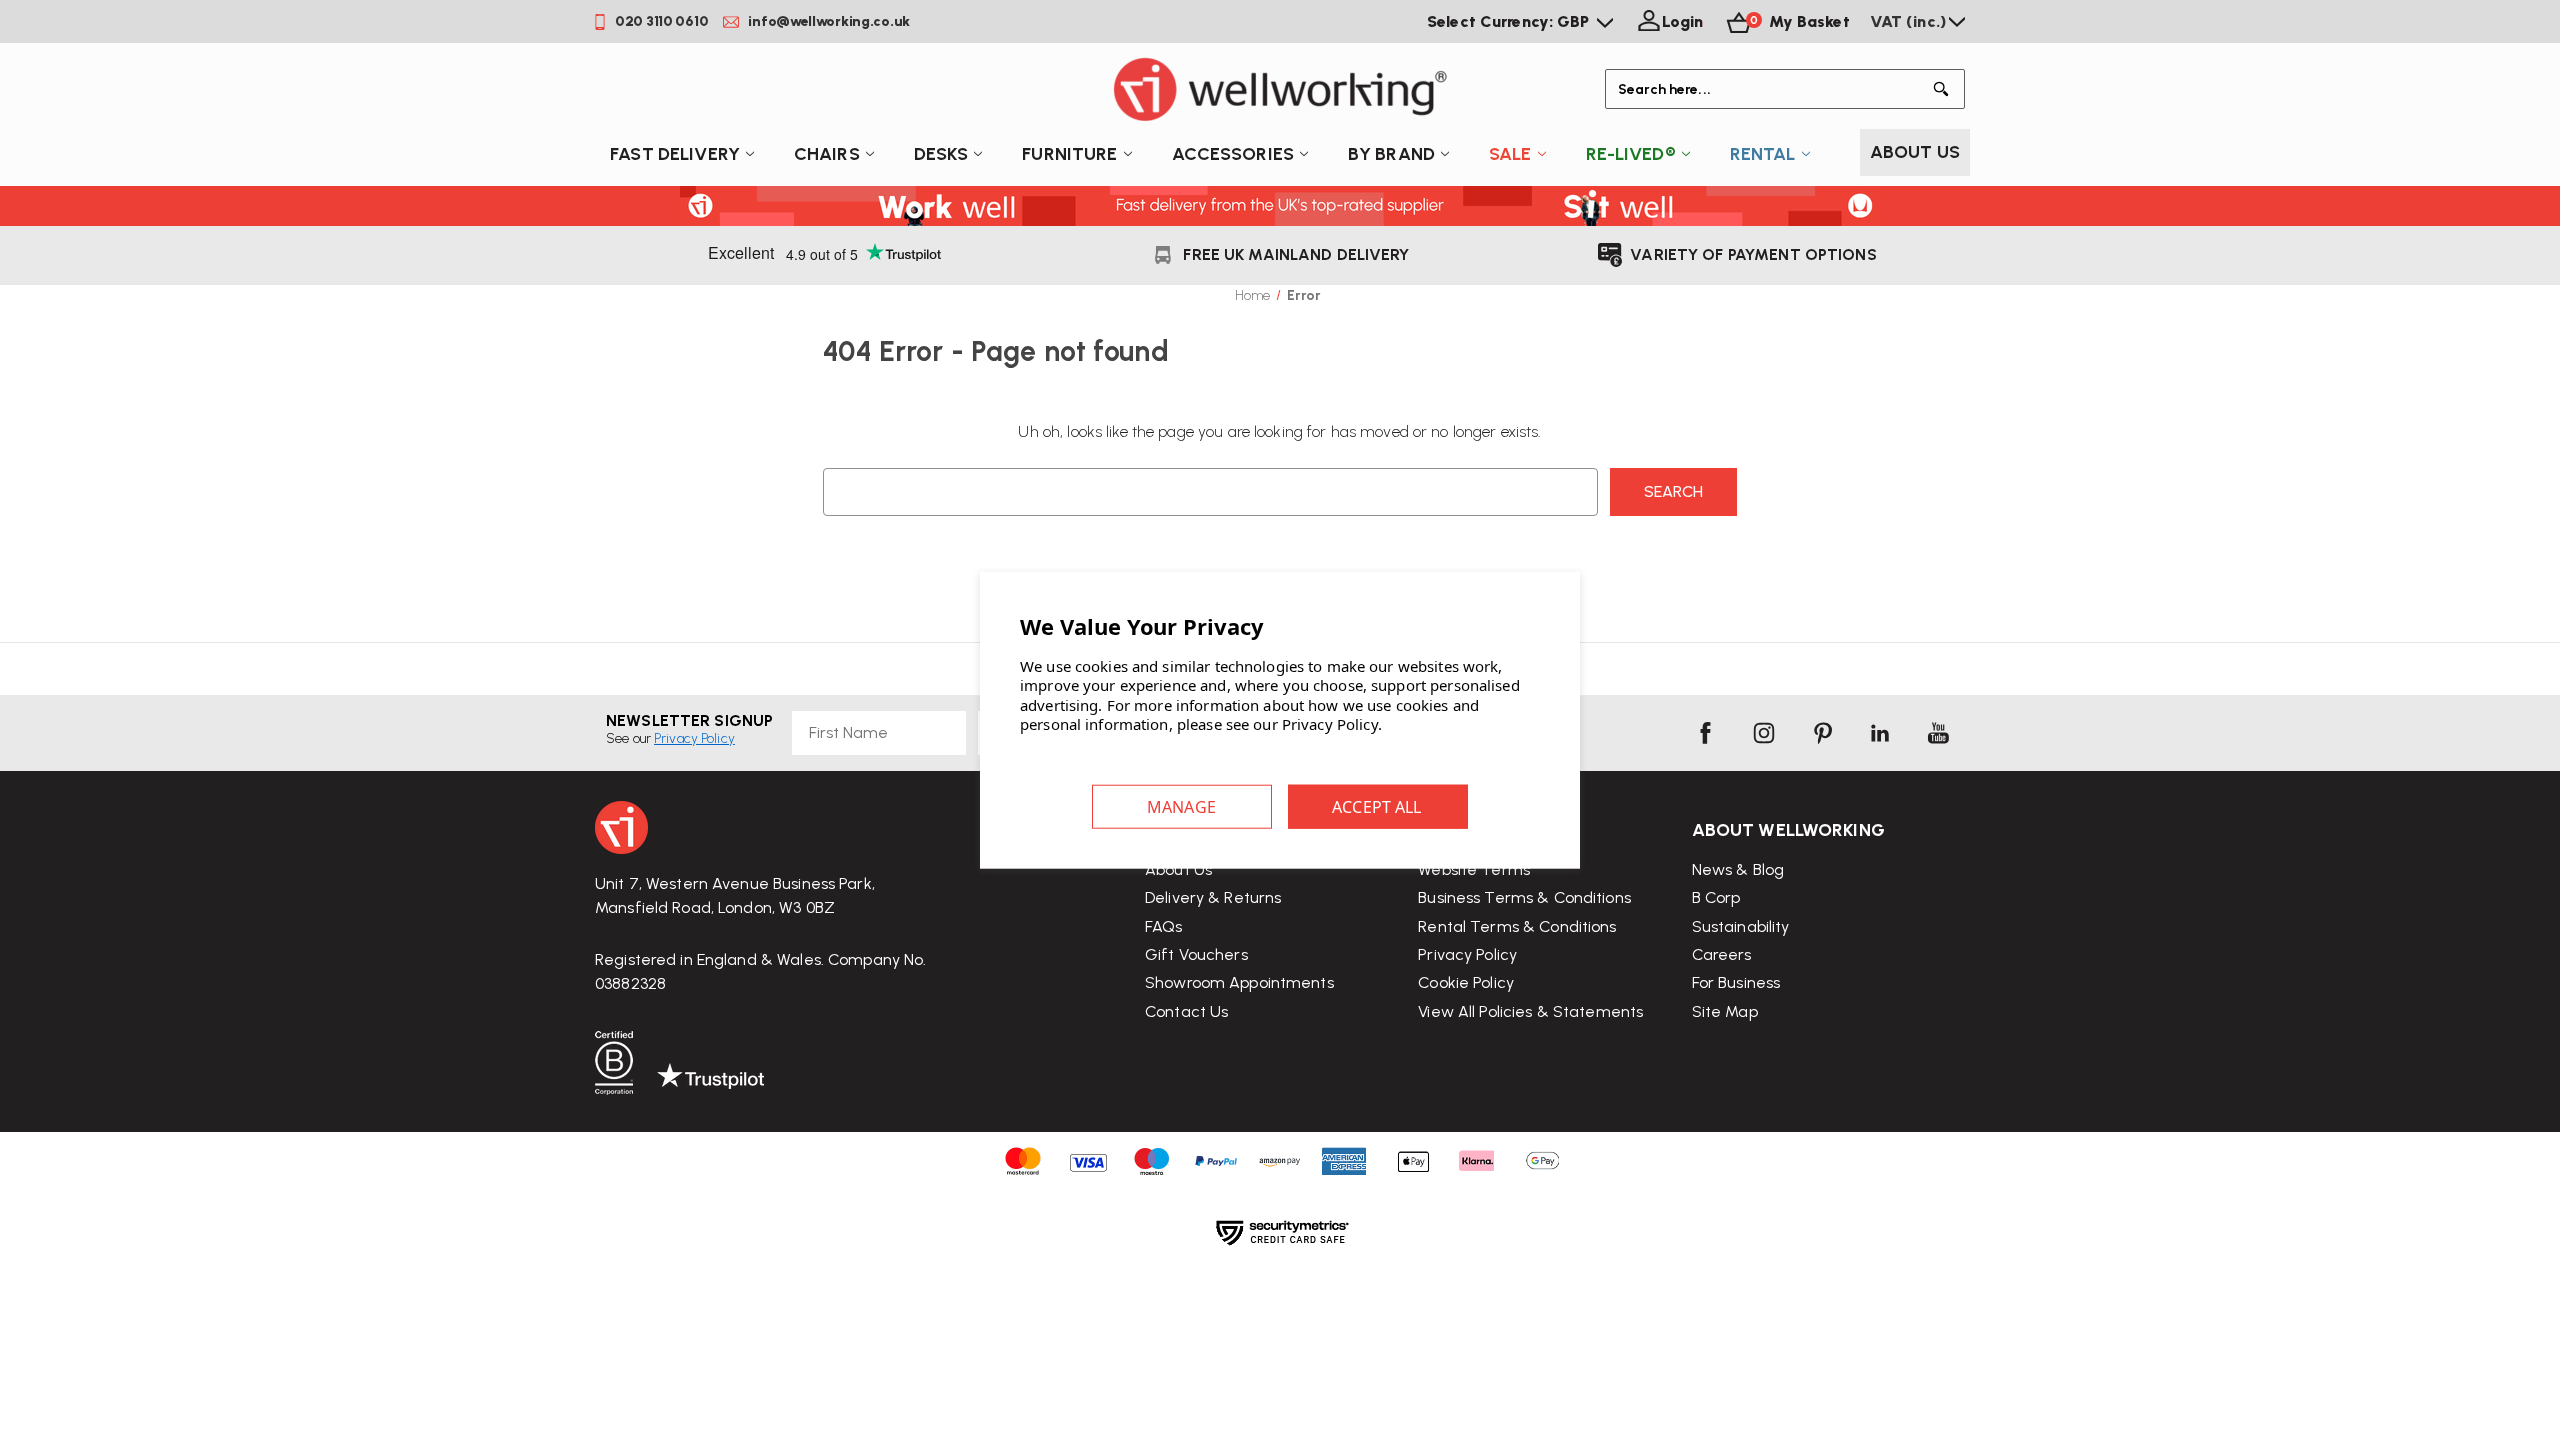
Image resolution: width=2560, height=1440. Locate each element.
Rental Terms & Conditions (1517, 926)
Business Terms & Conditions (1524, 897)
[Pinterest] (1822, 733)
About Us (1915, 152)
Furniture (1069, 154)
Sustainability (1741, 926)
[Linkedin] (1880, 733)
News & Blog (1738, 869)
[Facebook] (1705, 733)
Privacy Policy (1467, 954)
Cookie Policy (1466, 982)
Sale (1510, 154)
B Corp (1716, 897)
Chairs (827, 154)
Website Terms (1474, 869)
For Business (1736, 982)
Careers (1722, 954)
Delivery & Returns (1213, 897)
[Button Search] (1945, 89)
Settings (1182, 806)
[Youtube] (1938, 733)
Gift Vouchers (1196, 954)
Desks (941, 154)
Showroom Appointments (1239, 982)
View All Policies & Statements (1530, 1011)
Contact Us (1186, 1011)
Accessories (1233, 154)
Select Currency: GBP (1510, 21)
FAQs (1164, 926)
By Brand (1391, 154)
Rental (1763, 154)
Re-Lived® (1631, 154)
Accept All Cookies (1378, 806)
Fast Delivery (675, 154)
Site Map (1725, 1011)
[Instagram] (1764, 733)
